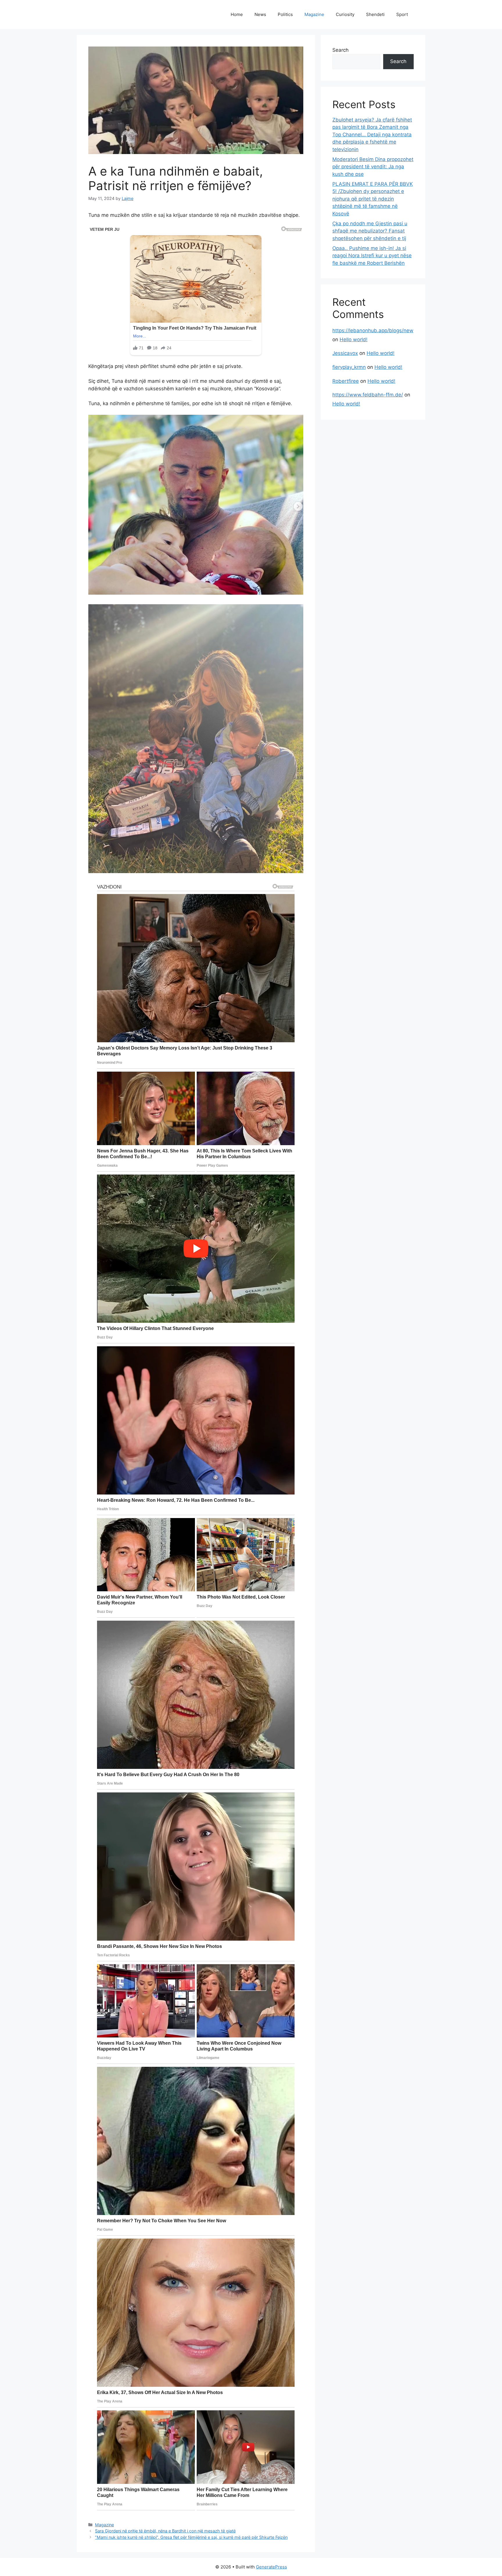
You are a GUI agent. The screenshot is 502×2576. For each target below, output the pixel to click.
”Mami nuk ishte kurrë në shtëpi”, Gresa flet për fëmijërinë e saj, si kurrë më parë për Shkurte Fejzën (191, 2537)
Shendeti (375, 14)
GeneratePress (271, 2567)
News (260, 14)
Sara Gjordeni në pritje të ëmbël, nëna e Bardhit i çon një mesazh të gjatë (165, 2531)
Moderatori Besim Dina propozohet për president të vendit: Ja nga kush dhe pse (373, 167)
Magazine (314, 14)
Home (237, 14)
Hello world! (354, 339)
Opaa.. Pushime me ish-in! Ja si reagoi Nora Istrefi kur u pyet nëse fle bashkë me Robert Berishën (372, 256)
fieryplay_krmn (349, 367)
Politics (285, 14)
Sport (402, 14)
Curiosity (345, 14)
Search (340, 50)
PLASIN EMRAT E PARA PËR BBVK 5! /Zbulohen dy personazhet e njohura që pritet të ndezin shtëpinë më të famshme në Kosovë (373, 199)
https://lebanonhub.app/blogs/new (373, 330)
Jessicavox (345, 353)
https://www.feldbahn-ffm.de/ (368, 395)
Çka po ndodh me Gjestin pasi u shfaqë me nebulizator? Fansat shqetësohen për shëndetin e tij (370, 231)
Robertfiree (346, 381)
